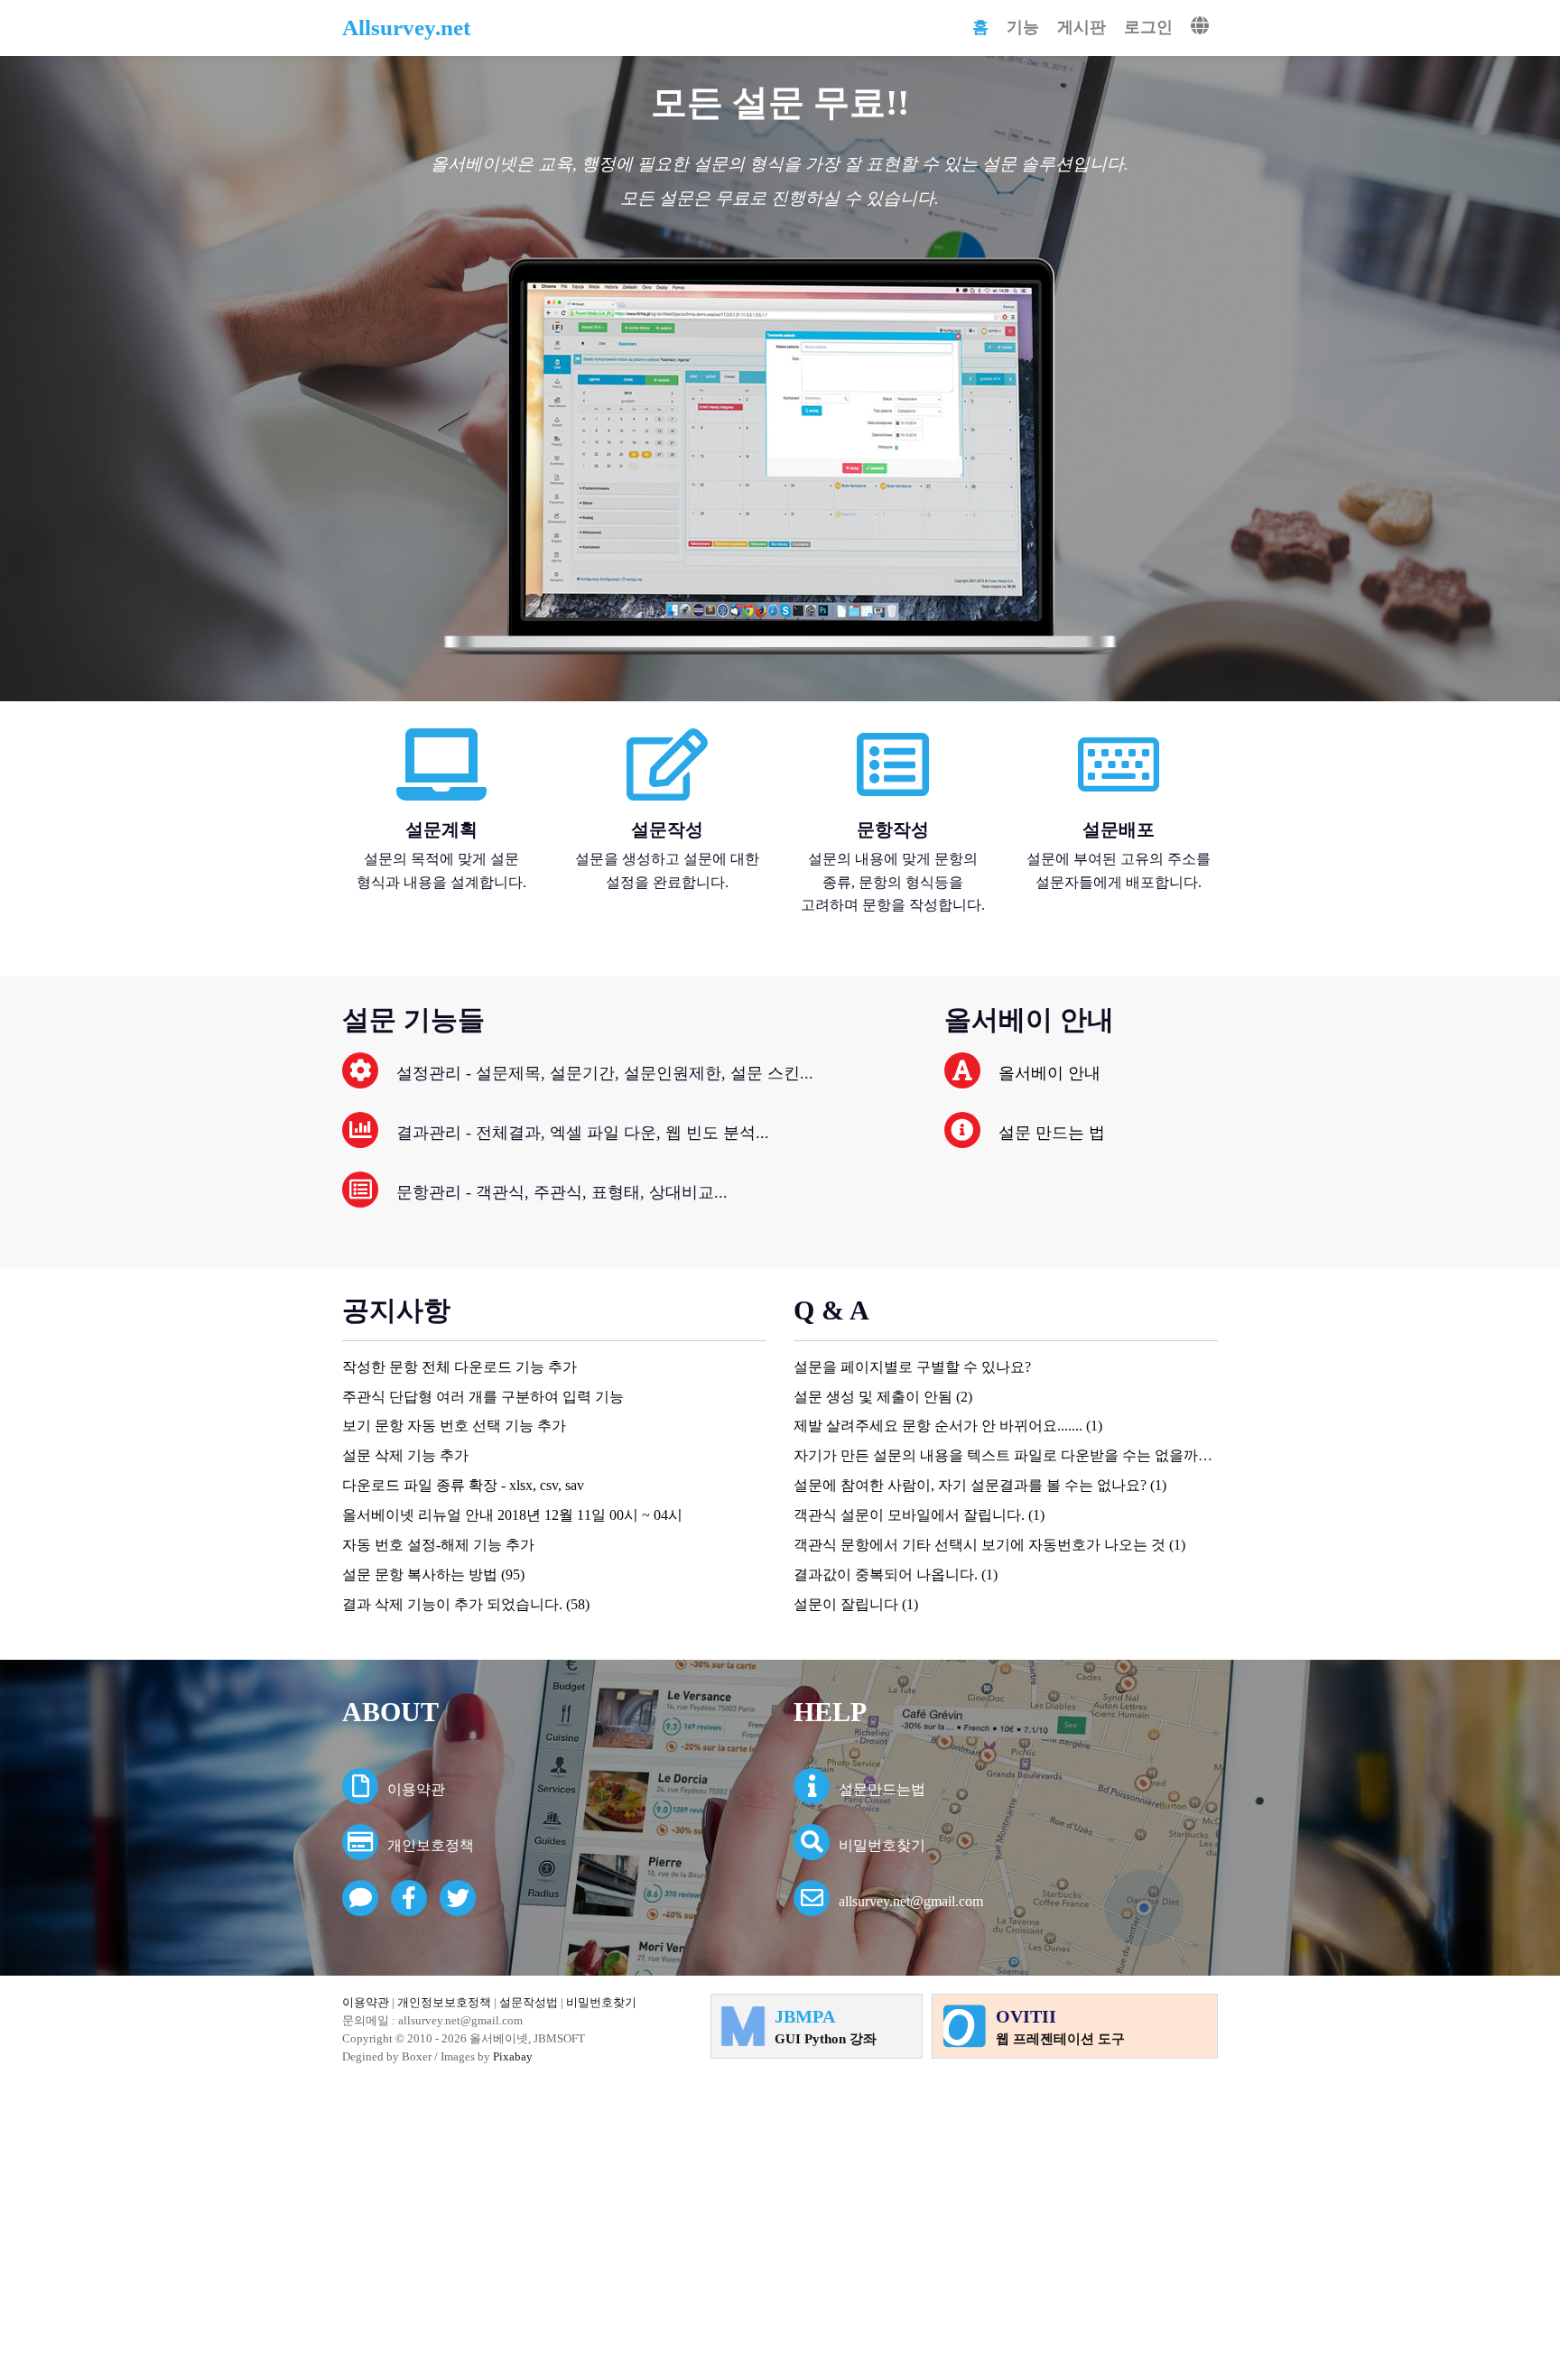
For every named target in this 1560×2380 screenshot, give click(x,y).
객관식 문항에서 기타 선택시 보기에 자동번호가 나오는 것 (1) (989, 1545)
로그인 (1148, 27)
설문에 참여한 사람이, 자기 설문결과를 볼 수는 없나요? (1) (980, 1485)
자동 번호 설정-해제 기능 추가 (438, 1545)
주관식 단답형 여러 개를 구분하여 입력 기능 (483, 1397)
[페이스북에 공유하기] (413, 1901)
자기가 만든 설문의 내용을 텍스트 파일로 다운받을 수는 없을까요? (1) (1016, 1455)
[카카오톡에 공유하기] (360, 1898)
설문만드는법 (882, 1789)
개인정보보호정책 (444, 2002)
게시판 (1082, 27)
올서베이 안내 (1049, 1073)
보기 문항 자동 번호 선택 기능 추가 (454, 1426)
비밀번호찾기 (882, 1845)
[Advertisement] (780, 2221)
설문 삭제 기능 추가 (405, 1455)
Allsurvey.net (406, 28)
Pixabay (513, 2056)
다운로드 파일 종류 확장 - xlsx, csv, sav (463, 1485)
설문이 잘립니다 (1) (856, 1604)
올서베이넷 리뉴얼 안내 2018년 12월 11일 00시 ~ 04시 (512, 1515)
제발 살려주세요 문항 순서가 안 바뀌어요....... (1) (948, 1426)
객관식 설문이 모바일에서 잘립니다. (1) (919, 1515)
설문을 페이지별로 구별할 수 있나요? (912, 1367)
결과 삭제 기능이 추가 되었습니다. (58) (466, 1604)
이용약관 (416, 1789)
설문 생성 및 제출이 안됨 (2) (883, 1397)
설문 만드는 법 (1052, 1133)
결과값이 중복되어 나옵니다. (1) (896, 1574)
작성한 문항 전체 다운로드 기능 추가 (460, 1367)
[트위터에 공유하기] (462, 1901)
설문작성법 (529, 2002)
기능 (1023, 27)
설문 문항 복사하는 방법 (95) (433, 1574)
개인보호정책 (431, 1845)
